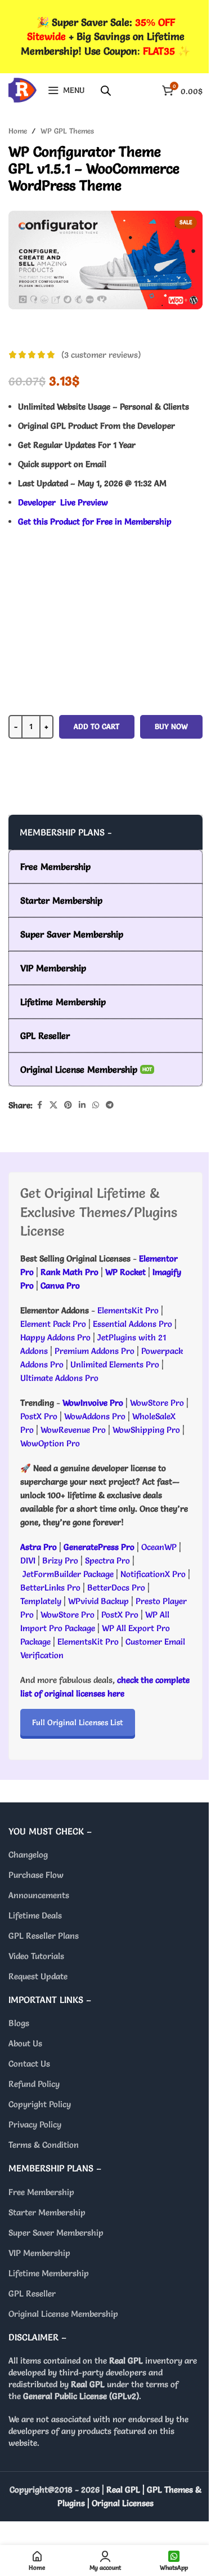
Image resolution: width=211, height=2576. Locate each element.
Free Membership (41, 2192)
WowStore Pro (157, 1403)
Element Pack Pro (53, 1324)
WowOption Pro (50, 1443)
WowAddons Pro (95, 1416)
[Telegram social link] (110, 1105)
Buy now (171, 726)
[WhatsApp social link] (96, 1105)
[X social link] (53, 1105)
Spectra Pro (107, 1560)
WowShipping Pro (146, 1430)
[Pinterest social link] (68, 1105)
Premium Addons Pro (95, 1351)
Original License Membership (63, 2314)
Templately (41, 1601)
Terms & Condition (44, 2145)
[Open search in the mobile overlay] (106, 90)
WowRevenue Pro (73, 1430)
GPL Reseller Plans (44, 1936)
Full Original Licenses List (78, 1722)
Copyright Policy (40, 2104)
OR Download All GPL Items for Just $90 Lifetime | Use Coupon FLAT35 (106, 792)
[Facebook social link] (39, 1105)
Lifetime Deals (35, 1915)
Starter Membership (47, 2212)
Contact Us (29, 2064)
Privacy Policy (35, 2124)
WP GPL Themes (67, 131)
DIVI (29, 1560)
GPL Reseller (32, 2293)
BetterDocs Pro (116, 1587)
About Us (25, 2043)
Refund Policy (34, 2084)
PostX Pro (39, 1416)
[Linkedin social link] (82, 1105)
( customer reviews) (101, 355)
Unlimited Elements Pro (115, 1364)
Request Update (38, 1976)
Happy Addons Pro (55, 1337)
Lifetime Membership (49, 2273)
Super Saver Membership (56, 2233)
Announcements (39, 1895)
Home (18, 131)
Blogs (19, 2023)
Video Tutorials (36, 1956)
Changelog (28, 1855)
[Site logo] (23, 88)
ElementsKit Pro (128, 1310)
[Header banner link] (105, 37)
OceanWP (160, 1547)
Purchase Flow (36, 1875)
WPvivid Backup (100, 1601)
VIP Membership (39, 2253)
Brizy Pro (60, 1560)
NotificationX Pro (153, 1574)
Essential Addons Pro (133, 1324)
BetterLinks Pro (50, 1587)
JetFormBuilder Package (68, 1574)
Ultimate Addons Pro (59, 1378)
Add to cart (96, 726)
